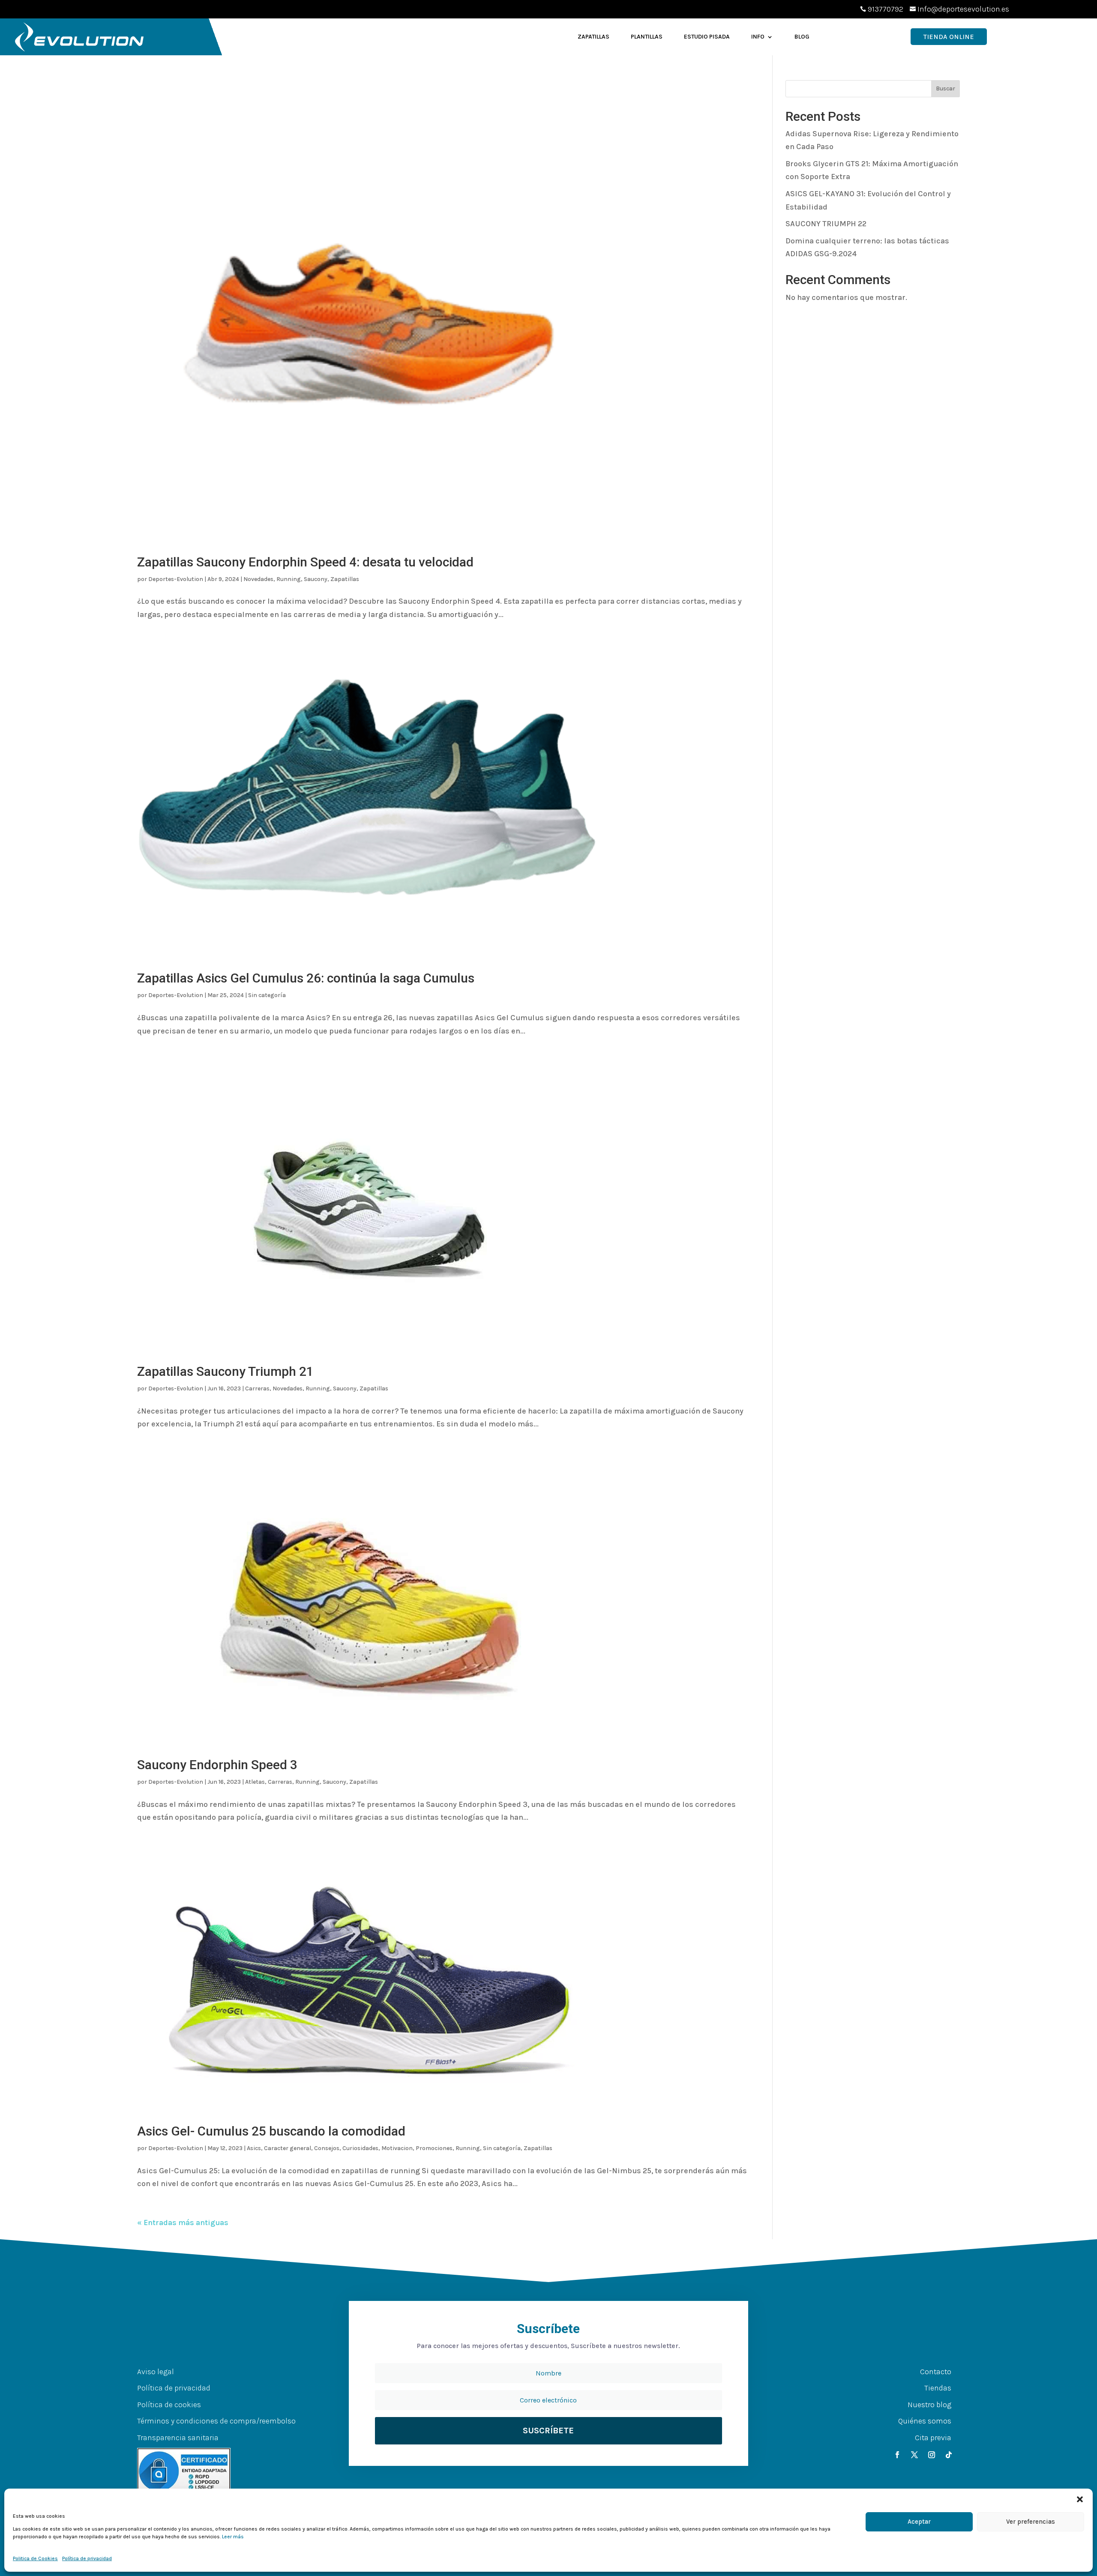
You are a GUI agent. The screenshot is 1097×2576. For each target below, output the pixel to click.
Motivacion (397, 2148)
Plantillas (647, 37)
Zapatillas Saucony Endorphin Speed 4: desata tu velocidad (305, 562)
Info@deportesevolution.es (963, 9)
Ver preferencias (1031, 2522)
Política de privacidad (87, 2558)
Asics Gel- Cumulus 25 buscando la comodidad (271, 2131)
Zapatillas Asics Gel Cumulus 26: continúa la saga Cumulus (306, 978)
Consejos (327, 2148)
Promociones (434, 2148)
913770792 (886, 9)
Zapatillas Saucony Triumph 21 (225, 1371)
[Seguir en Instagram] (932, 2455)
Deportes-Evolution (176, 579)
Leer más (233, 2537)
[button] (1080, 2499)
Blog (802, 37)
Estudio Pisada (707, 37)
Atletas (255, 1782)
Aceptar (919, 2522)
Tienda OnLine (949, 37)
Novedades (258, 579)
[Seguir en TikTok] (949, 2455)
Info (758, 37)
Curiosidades (360, 2148)
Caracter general (288, 2148)
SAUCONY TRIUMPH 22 (826, 224)
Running (289, 579)
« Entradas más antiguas (183, 2223)
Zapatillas (593, 37)
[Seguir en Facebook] (897, 2455)
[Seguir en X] (914, 2455)
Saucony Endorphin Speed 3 (217, 1765)
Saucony (316, 579)
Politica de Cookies (35, 2558)
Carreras (257, 1388)
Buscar (946, 88)
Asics (254, 2148)
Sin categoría (267, 995)
